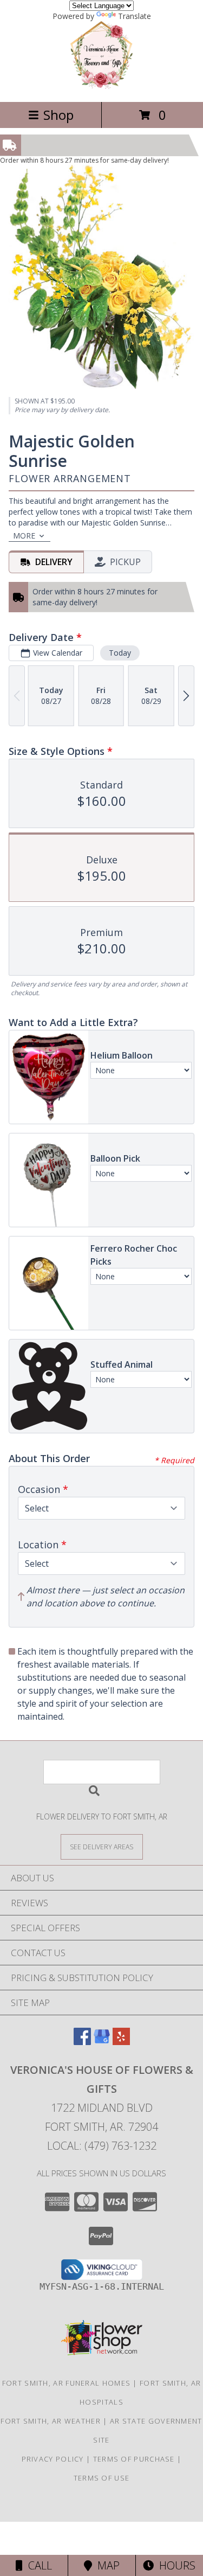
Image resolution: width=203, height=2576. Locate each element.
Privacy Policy (53, 2459)
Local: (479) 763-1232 (102, 2146)
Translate (135, 16)
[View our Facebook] (82, 2042)
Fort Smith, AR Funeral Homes (66, 2383)
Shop (58, 115)
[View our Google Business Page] (102, 2042)
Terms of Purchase (134, 2459)
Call (37, 2565)
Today (120, 653)
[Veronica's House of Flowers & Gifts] (101, 86)
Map (106, 2565)
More (24, 536)
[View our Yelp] (121, 2042)
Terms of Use (102, 2478)
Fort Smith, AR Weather (51, 2421)
